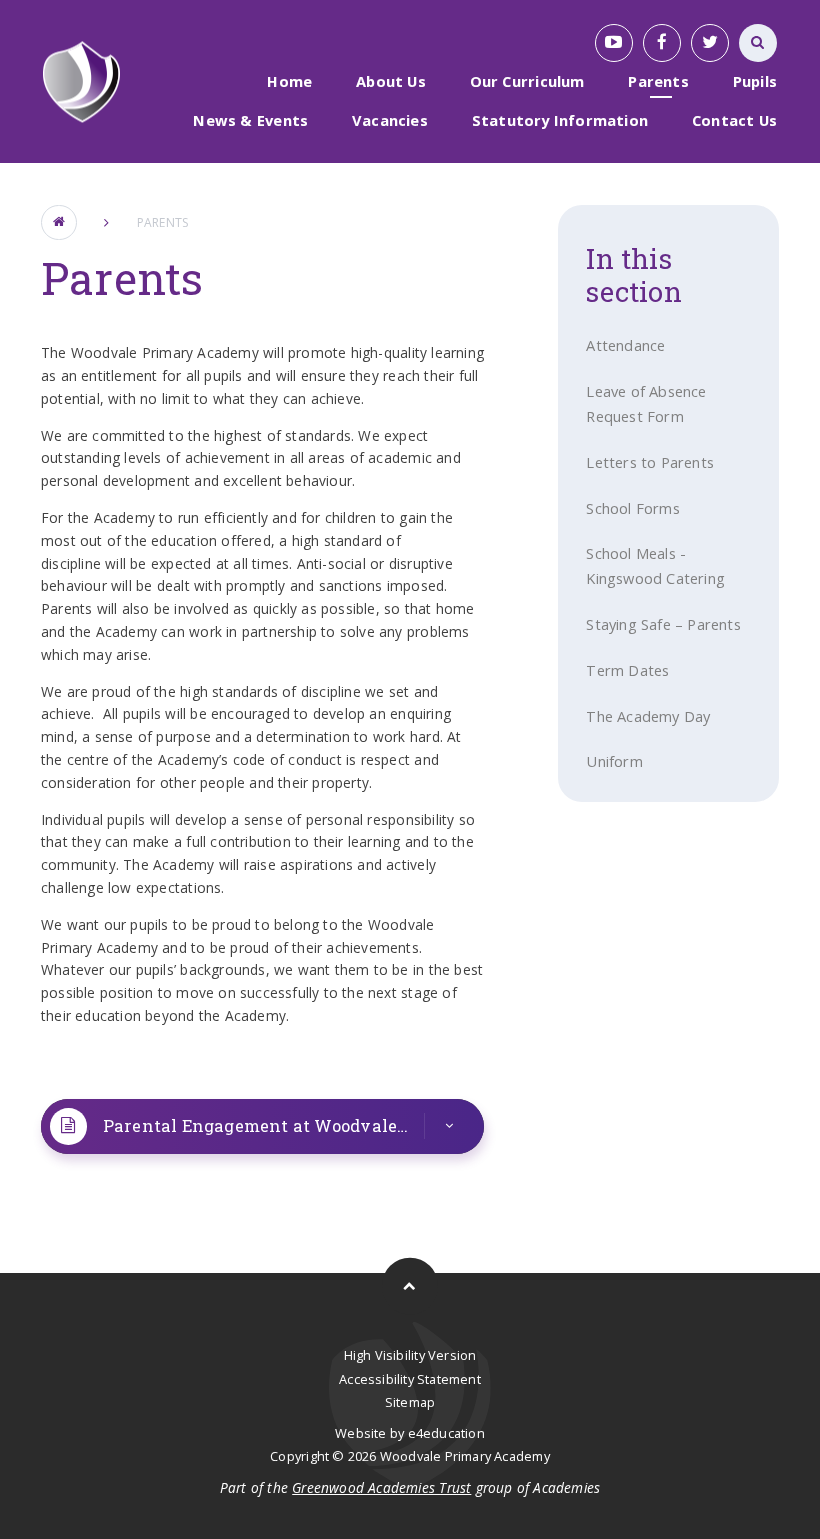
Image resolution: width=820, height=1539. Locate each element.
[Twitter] (710, 43)
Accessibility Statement (410, 1379)
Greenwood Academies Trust (381, 1487)
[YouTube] (614, 43)
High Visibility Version (410, 1355)
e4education (446, 1433)
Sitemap (410, 1402)
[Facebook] (662, 43)
